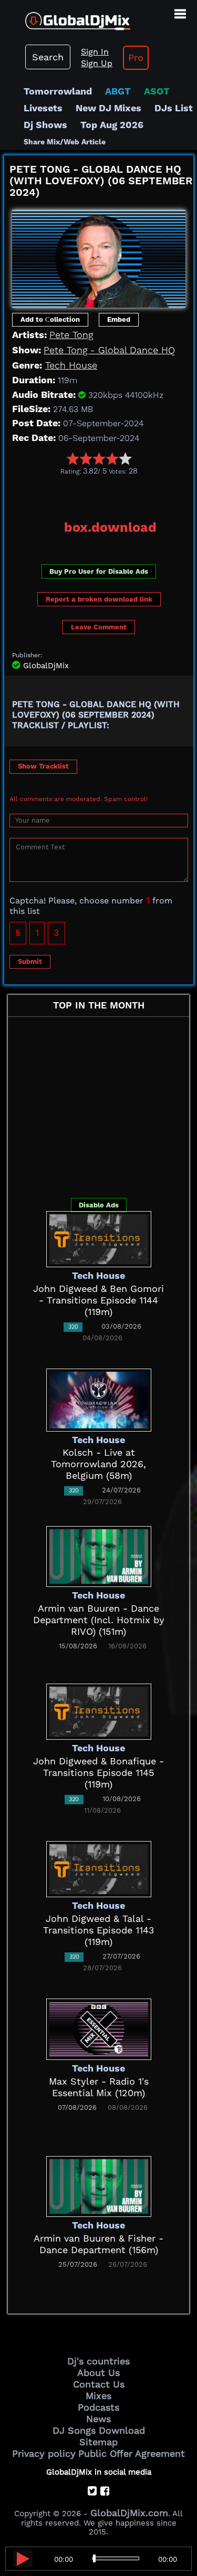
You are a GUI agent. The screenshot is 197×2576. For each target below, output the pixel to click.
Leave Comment (99, 627)
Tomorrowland (58, 91)
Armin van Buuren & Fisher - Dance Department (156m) (98, 2244)
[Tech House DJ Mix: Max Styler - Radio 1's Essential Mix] (99, 2028)
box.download (110, 527)
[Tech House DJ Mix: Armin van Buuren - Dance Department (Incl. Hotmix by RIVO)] (99, 1555)
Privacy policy (44, 2453)
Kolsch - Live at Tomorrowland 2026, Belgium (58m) (98, 1464)
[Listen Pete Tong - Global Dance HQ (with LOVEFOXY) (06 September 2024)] (23, 2559)
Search (48, 57)
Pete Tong (71, 335)
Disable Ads (99, 1205)
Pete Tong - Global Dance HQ (109, 350)
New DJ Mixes (108, 108)
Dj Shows (45, 125)
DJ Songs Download (99, 2430)
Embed (119, 319)
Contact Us (99, 2384)
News (98, 2419)
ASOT (157, 91)
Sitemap (98, 2442)
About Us (98, 2373)
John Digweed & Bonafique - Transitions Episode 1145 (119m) (98, 1773)
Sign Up (97, 63)
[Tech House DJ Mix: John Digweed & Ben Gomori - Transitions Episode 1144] (99, 1238)
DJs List (174, 108)
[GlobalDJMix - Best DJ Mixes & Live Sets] (65, 17)
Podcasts (98, 2407)
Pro (136, 57)
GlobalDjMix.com (129, 2513)
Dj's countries (98, 2361)
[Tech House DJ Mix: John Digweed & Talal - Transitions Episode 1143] (99, 1868)
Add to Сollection (50, 319)
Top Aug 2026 (112, 125)
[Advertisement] (101, 494)
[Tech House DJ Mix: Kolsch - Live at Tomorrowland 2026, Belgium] (99, 1399)
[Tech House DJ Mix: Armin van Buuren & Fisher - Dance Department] (99, 2185)
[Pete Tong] (99, 255)
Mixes (98, 2396)
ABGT (118, 91)
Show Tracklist (43, 766)
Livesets (43, 108)
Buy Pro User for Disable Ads (99, 571)
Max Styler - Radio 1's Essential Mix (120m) (99, 2087)
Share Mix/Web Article (65, 142)
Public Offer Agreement (132, 2453)
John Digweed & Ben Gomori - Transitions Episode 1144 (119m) (98, 1300)
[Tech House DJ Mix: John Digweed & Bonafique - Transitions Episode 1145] (99, 1711)
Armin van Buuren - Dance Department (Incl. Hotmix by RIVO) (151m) (99, 1620)
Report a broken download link (99, 599)
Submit (30, 961)
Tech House (71, 365)
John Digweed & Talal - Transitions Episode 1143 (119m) (99, 1930)
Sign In (95, 52)
